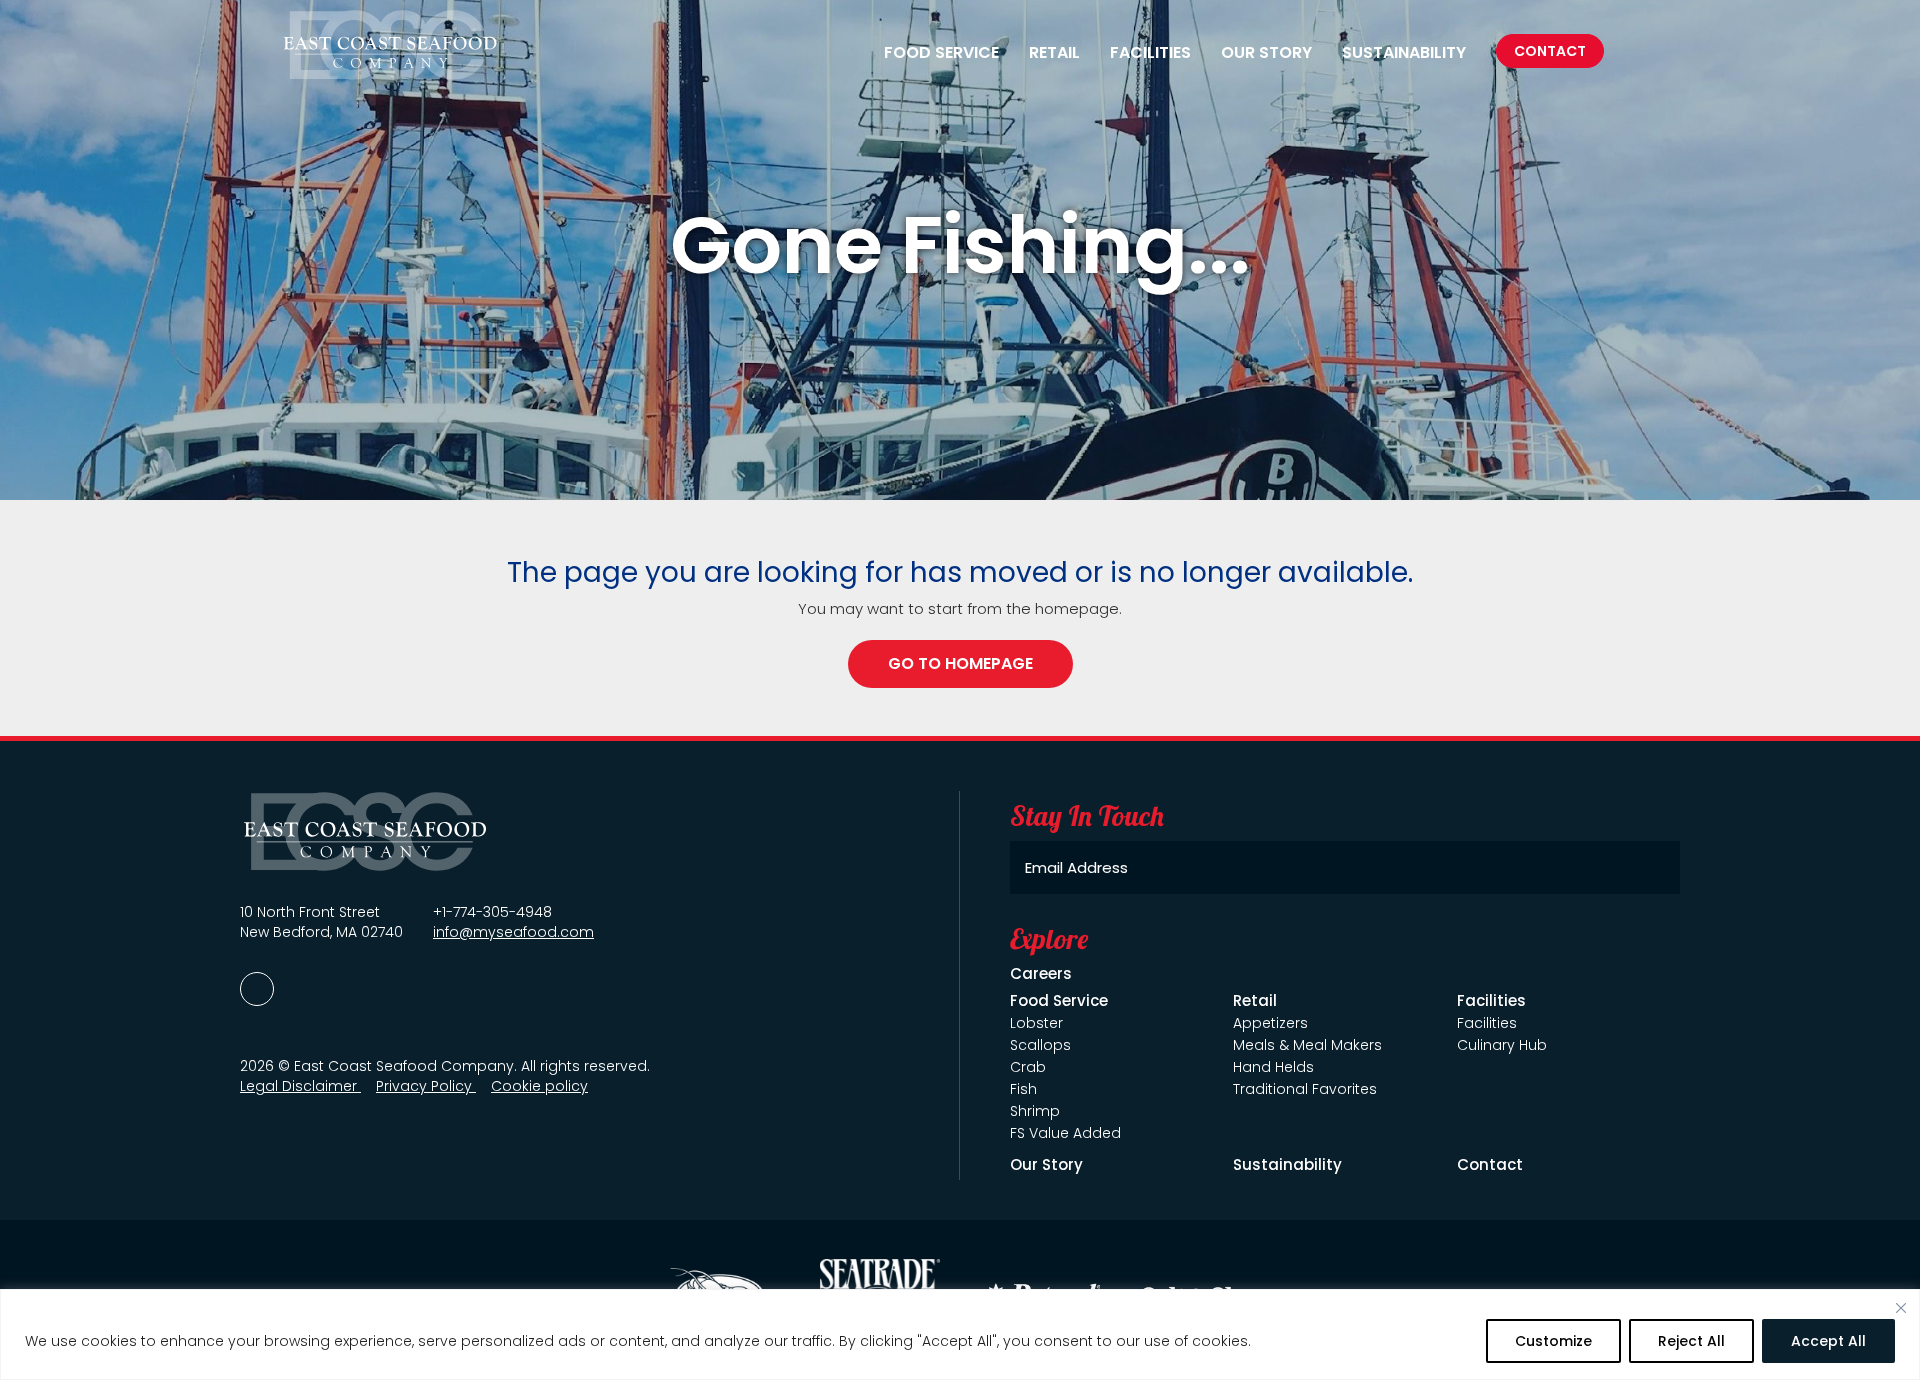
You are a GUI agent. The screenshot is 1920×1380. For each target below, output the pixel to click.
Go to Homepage (960, 663)
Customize (1553, 1341)
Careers (1041, 973)
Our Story (1266, 53)
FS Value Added (1065, 1133)
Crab (1028, 1067)
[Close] (1901, 1308)
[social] (257, 989)
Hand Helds (1273, 1067)
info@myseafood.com (513, 932)
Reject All (1691, 1341)
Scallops (1040, 1045)
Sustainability (1404, 53)
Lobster (1036, 1023)
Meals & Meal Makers (1307, 1045)
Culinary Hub (1502, 1045)
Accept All (1828, 1341)
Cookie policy (539, 1086)
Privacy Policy (426, 1086)
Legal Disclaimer (300, 1086)
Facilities (1487, 1023)
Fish (1023, 1089)
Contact (1550, 51)
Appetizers (1270, 1023)
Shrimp (1035, 1111)
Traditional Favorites (1305, 1089)
